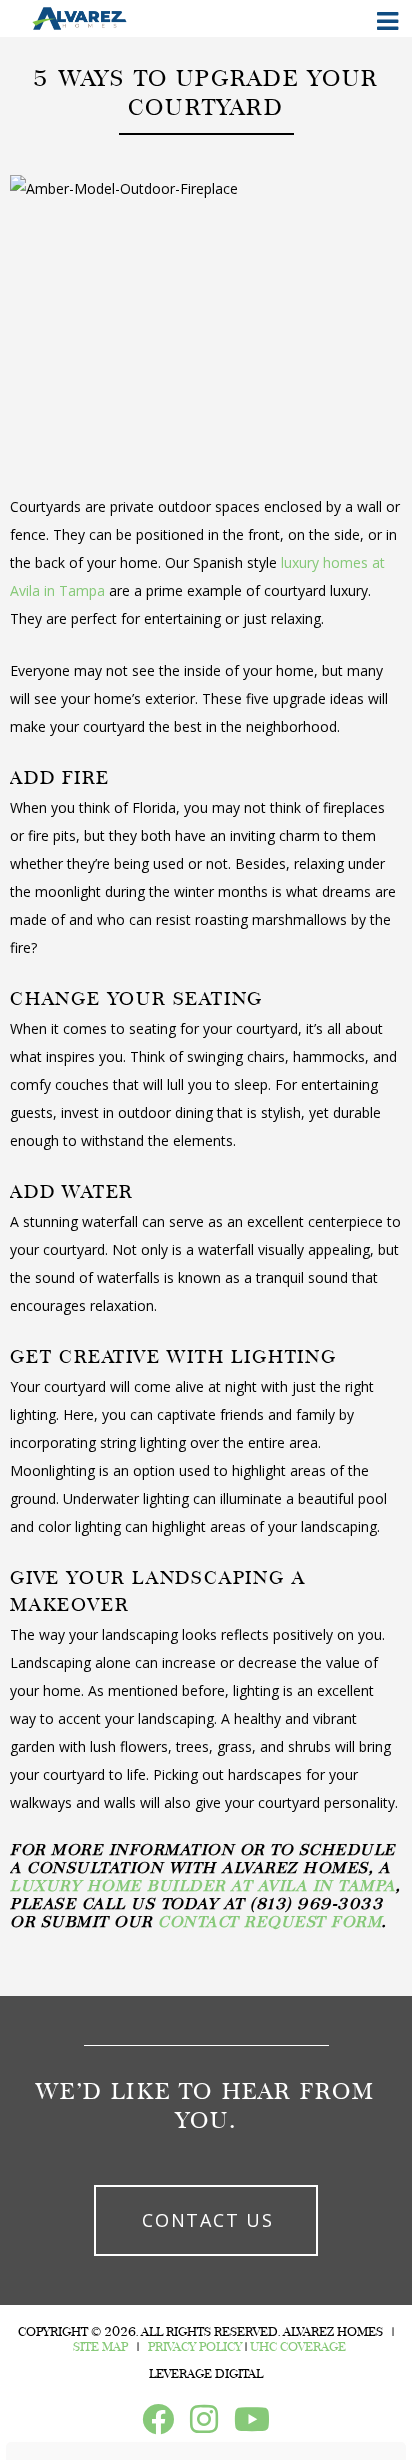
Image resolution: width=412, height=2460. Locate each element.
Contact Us (208, 2220)
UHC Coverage (298, 2347)
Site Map (100, 2347)
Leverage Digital (206, 2374)
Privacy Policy (195, 2347)
